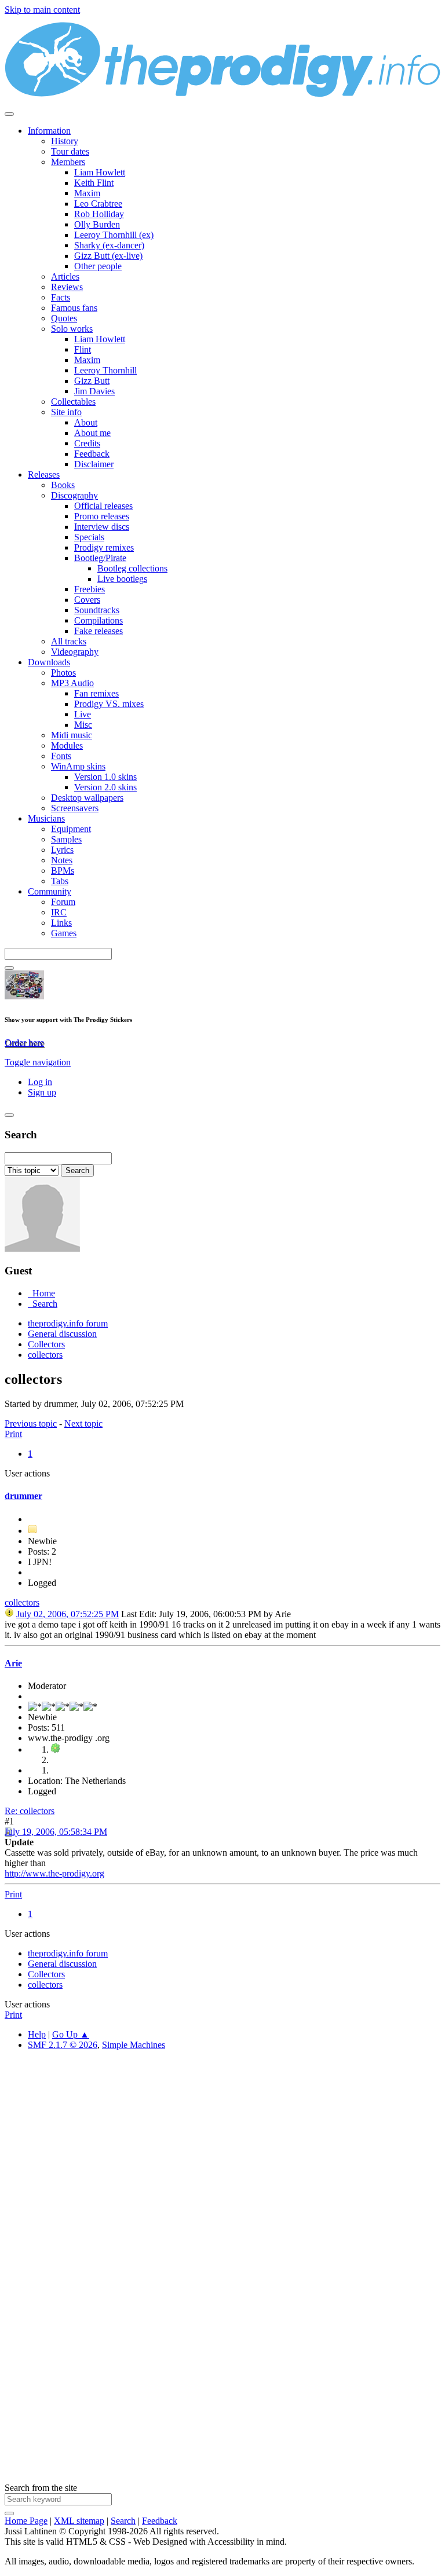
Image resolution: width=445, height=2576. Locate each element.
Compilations (99, 620)
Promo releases (102, 516)
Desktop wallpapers (87, 798)
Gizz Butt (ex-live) (108, 256)
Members (68, 162)
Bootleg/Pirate (100, 558)
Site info (66, 412)
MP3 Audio (72, 683)
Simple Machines (134, 2045)
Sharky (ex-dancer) (109, 245)
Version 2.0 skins (105, 787)
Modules (67, 745)
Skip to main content (42, 10)
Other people (98, 266)
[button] (38, 1062)
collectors (22, 1602)
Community (50, 891)
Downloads (49, 662)
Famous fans (74, 308)
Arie (13, 1663)
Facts (61, 297)
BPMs (63, 871)
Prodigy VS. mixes (109, 704)
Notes (62, 860)
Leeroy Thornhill (105, 370)
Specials (89, 537)
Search (123, 2521)
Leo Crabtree (98, 204)
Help (37, 2034)
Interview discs (102, 527)
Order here (24, 1043)
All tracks (69, 641)
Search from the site (41, 2488)
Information (49, 131)
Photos (63, 673)
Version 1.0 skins (105, 777)
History (65, 141)
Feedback (92, 454)
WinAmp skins (78, 766)
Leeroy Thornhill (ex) (114, 235)
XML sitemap (79, 2521)
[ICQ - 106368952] (56, 1749)
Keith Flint (94, 183)
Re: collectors (30, 1811)
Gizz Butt (92, 381)
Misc (83, 725)
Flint (83, 349)
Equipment (71, 829)
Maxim (87, 193)
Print (13, 1434)
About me (92, 433)
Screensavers (75, 808)
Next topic (83, 1423)
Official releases (103, 506)
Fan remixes (96, 693)
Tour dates (70, 151)
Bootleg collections (132, 568)
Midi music (72, 735)
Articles (65, 276)
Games (64, 933)
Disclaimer (94, 464)
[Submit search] (9, 2513)
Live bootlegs (122, 579)
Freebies (90, 589)
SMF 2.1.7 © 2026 (63, 2045)
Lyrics (62, 850)
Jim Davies (94, 391)
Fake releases (99, 631)
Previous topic (31, 1423)
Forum (63, 902)
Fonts (61, 756)
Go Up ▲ (71, 2034)
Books (63, 485)
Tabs (60, 881)
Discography (74, 495)
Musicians (46, 818)
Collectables (73, 402)
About (86, 422)
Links (61, 923)
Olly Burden (97, 224)
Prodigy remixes (104, 547)
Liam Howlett (100, 172)
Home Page (26, 2521)
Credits (87, 443)
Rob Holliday (99, 214)
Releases (44, 474)
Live (83, 714)
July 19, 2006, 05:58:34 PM (56, 1832)
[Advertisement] (222, 2190)
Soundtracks (97, 610)
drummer (23, 1496)
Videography (75, 652)
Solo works (72, 329)
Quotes (64, 318)
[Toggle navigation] (9, 114)
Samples (66, 839)
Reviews (67, 287)
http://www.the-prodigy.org (54, 1873)
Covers (87, 600)
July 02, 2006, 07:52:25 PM (68, 1614)
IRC (59, 912)
